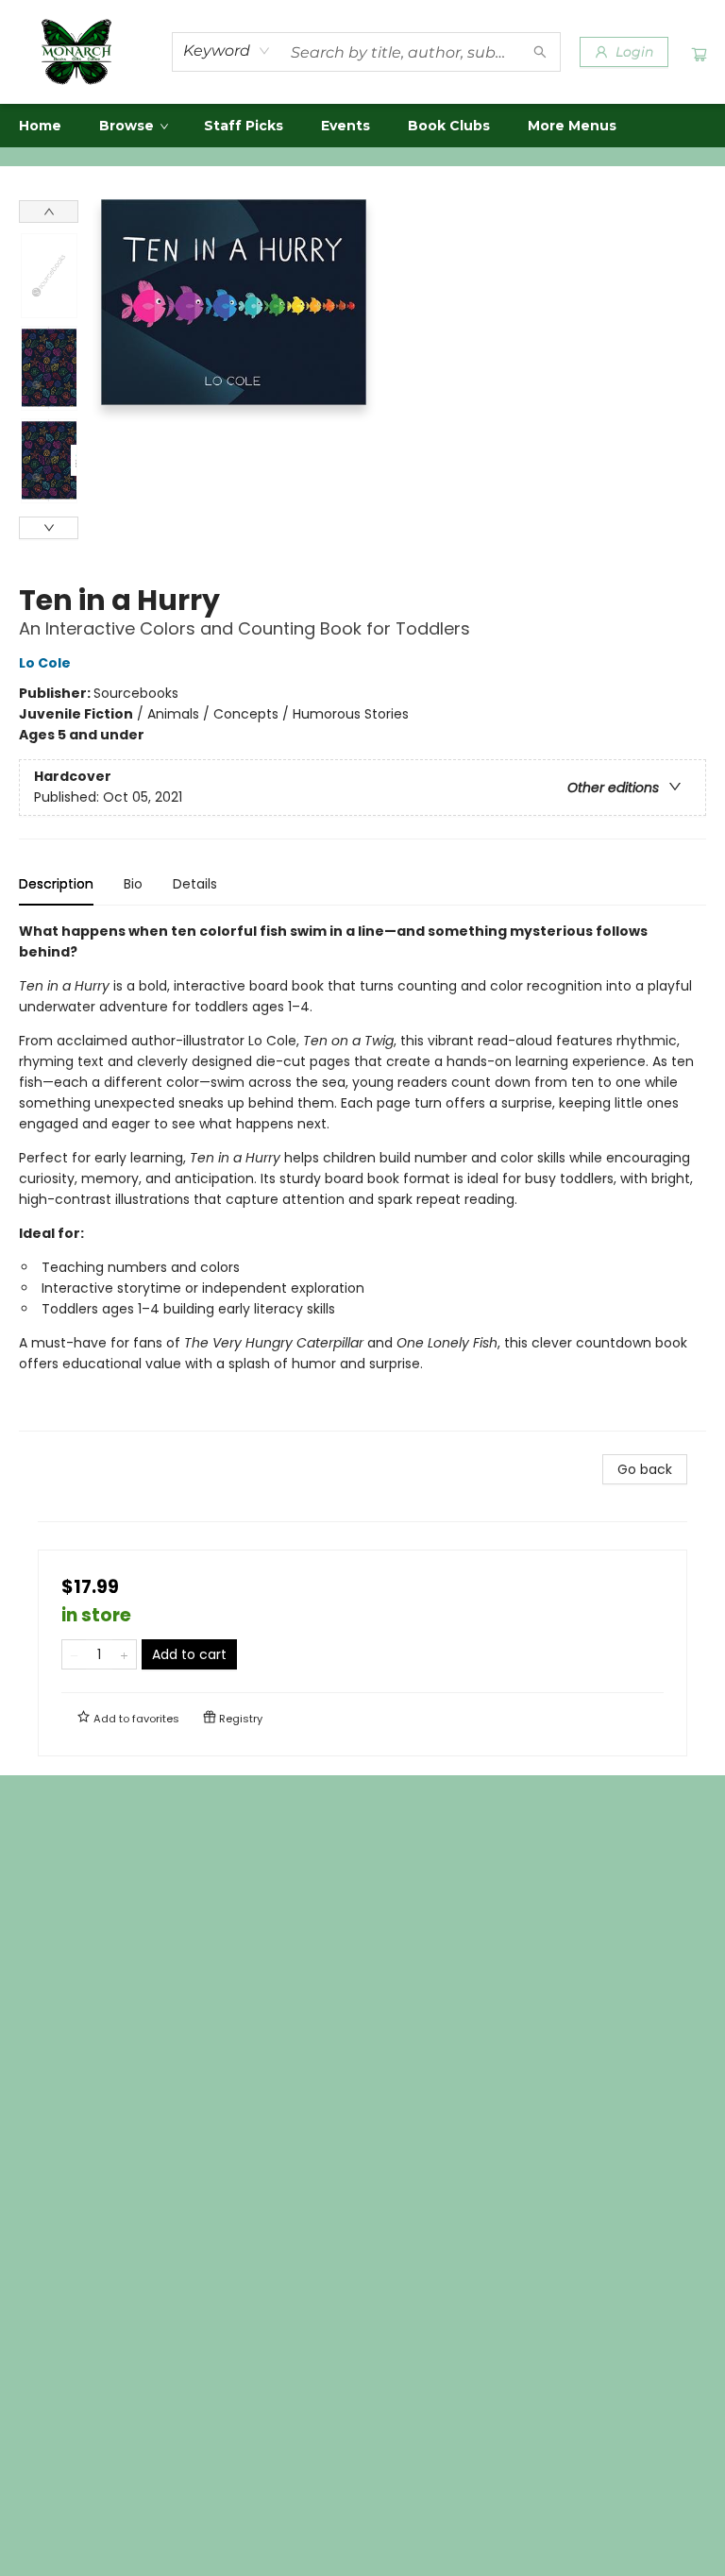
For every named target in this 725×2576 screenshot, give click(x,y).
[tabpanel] (362, 1176)
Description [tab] (56, 884)
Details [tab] (195, 884)
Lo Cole (45, 663)
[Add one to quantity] (124, 1654)
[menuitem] (40, 126)
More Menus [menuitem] (572, 126)
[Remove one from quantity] (74, 1654)
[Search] (540, 52)
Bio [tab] (133, 884)
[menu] (362, 126)
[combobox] (227, 51)
